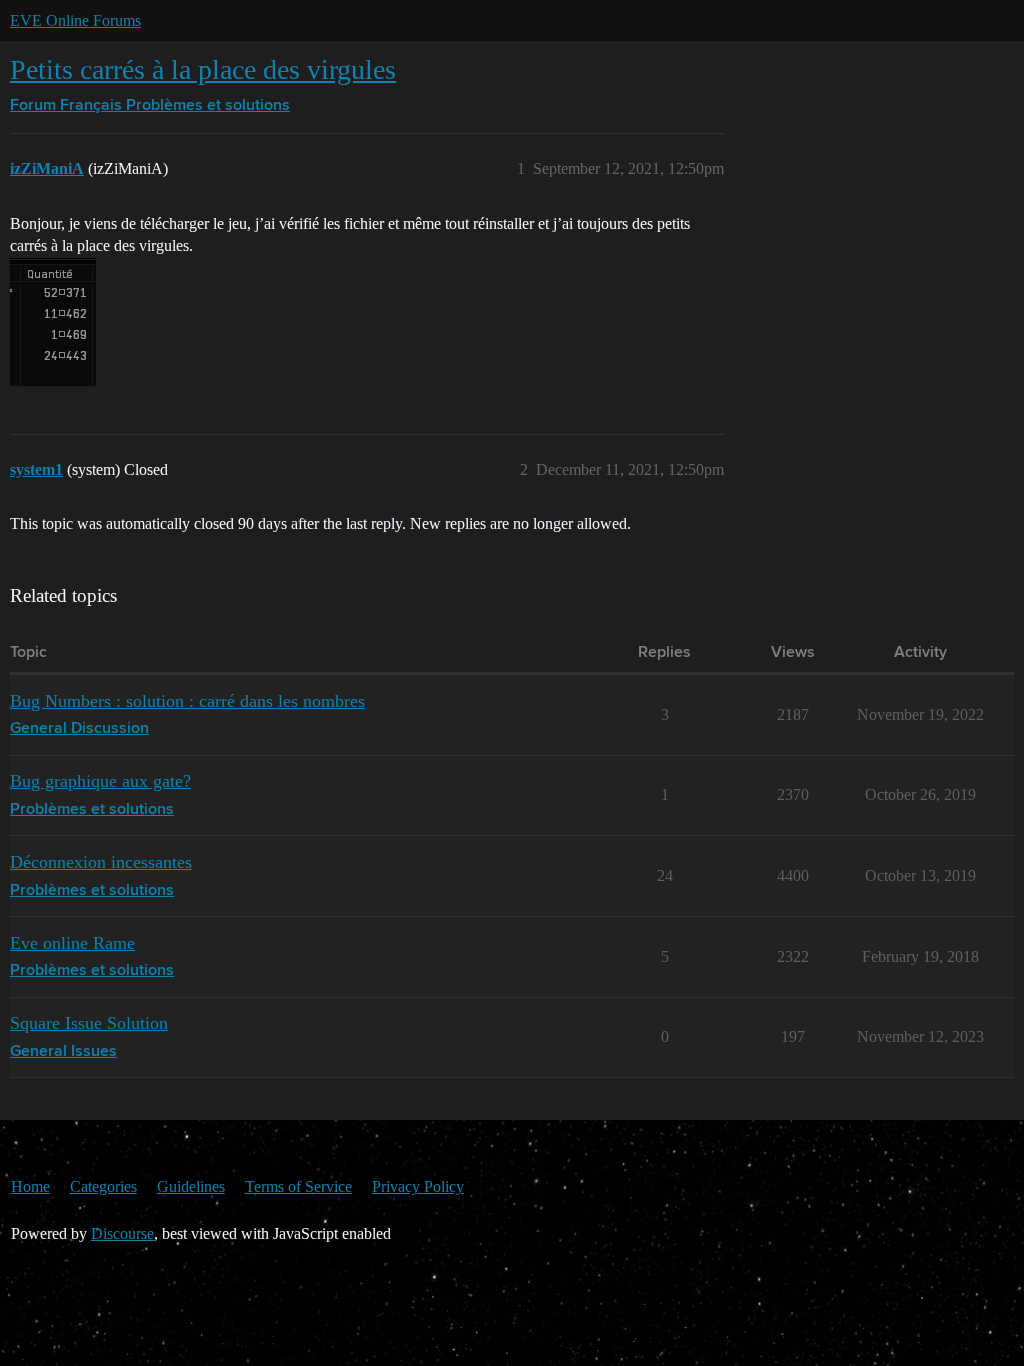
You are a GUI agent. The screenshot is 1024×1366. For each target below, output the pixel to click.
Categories (103, 1186)
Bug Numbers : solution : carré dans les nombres (187, 701)
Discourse (122, 1233)
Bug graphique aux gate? (100, 781)
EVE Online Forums (75, 20)
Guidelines (191, 1186)
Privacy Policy (418, 1186)
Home (30, 1186)
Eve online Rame (72, 943)
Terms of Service (298, 1186)
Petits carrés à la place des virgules (203, 69)
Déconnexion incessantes (101, 862)
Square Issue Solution (89, 1023)
